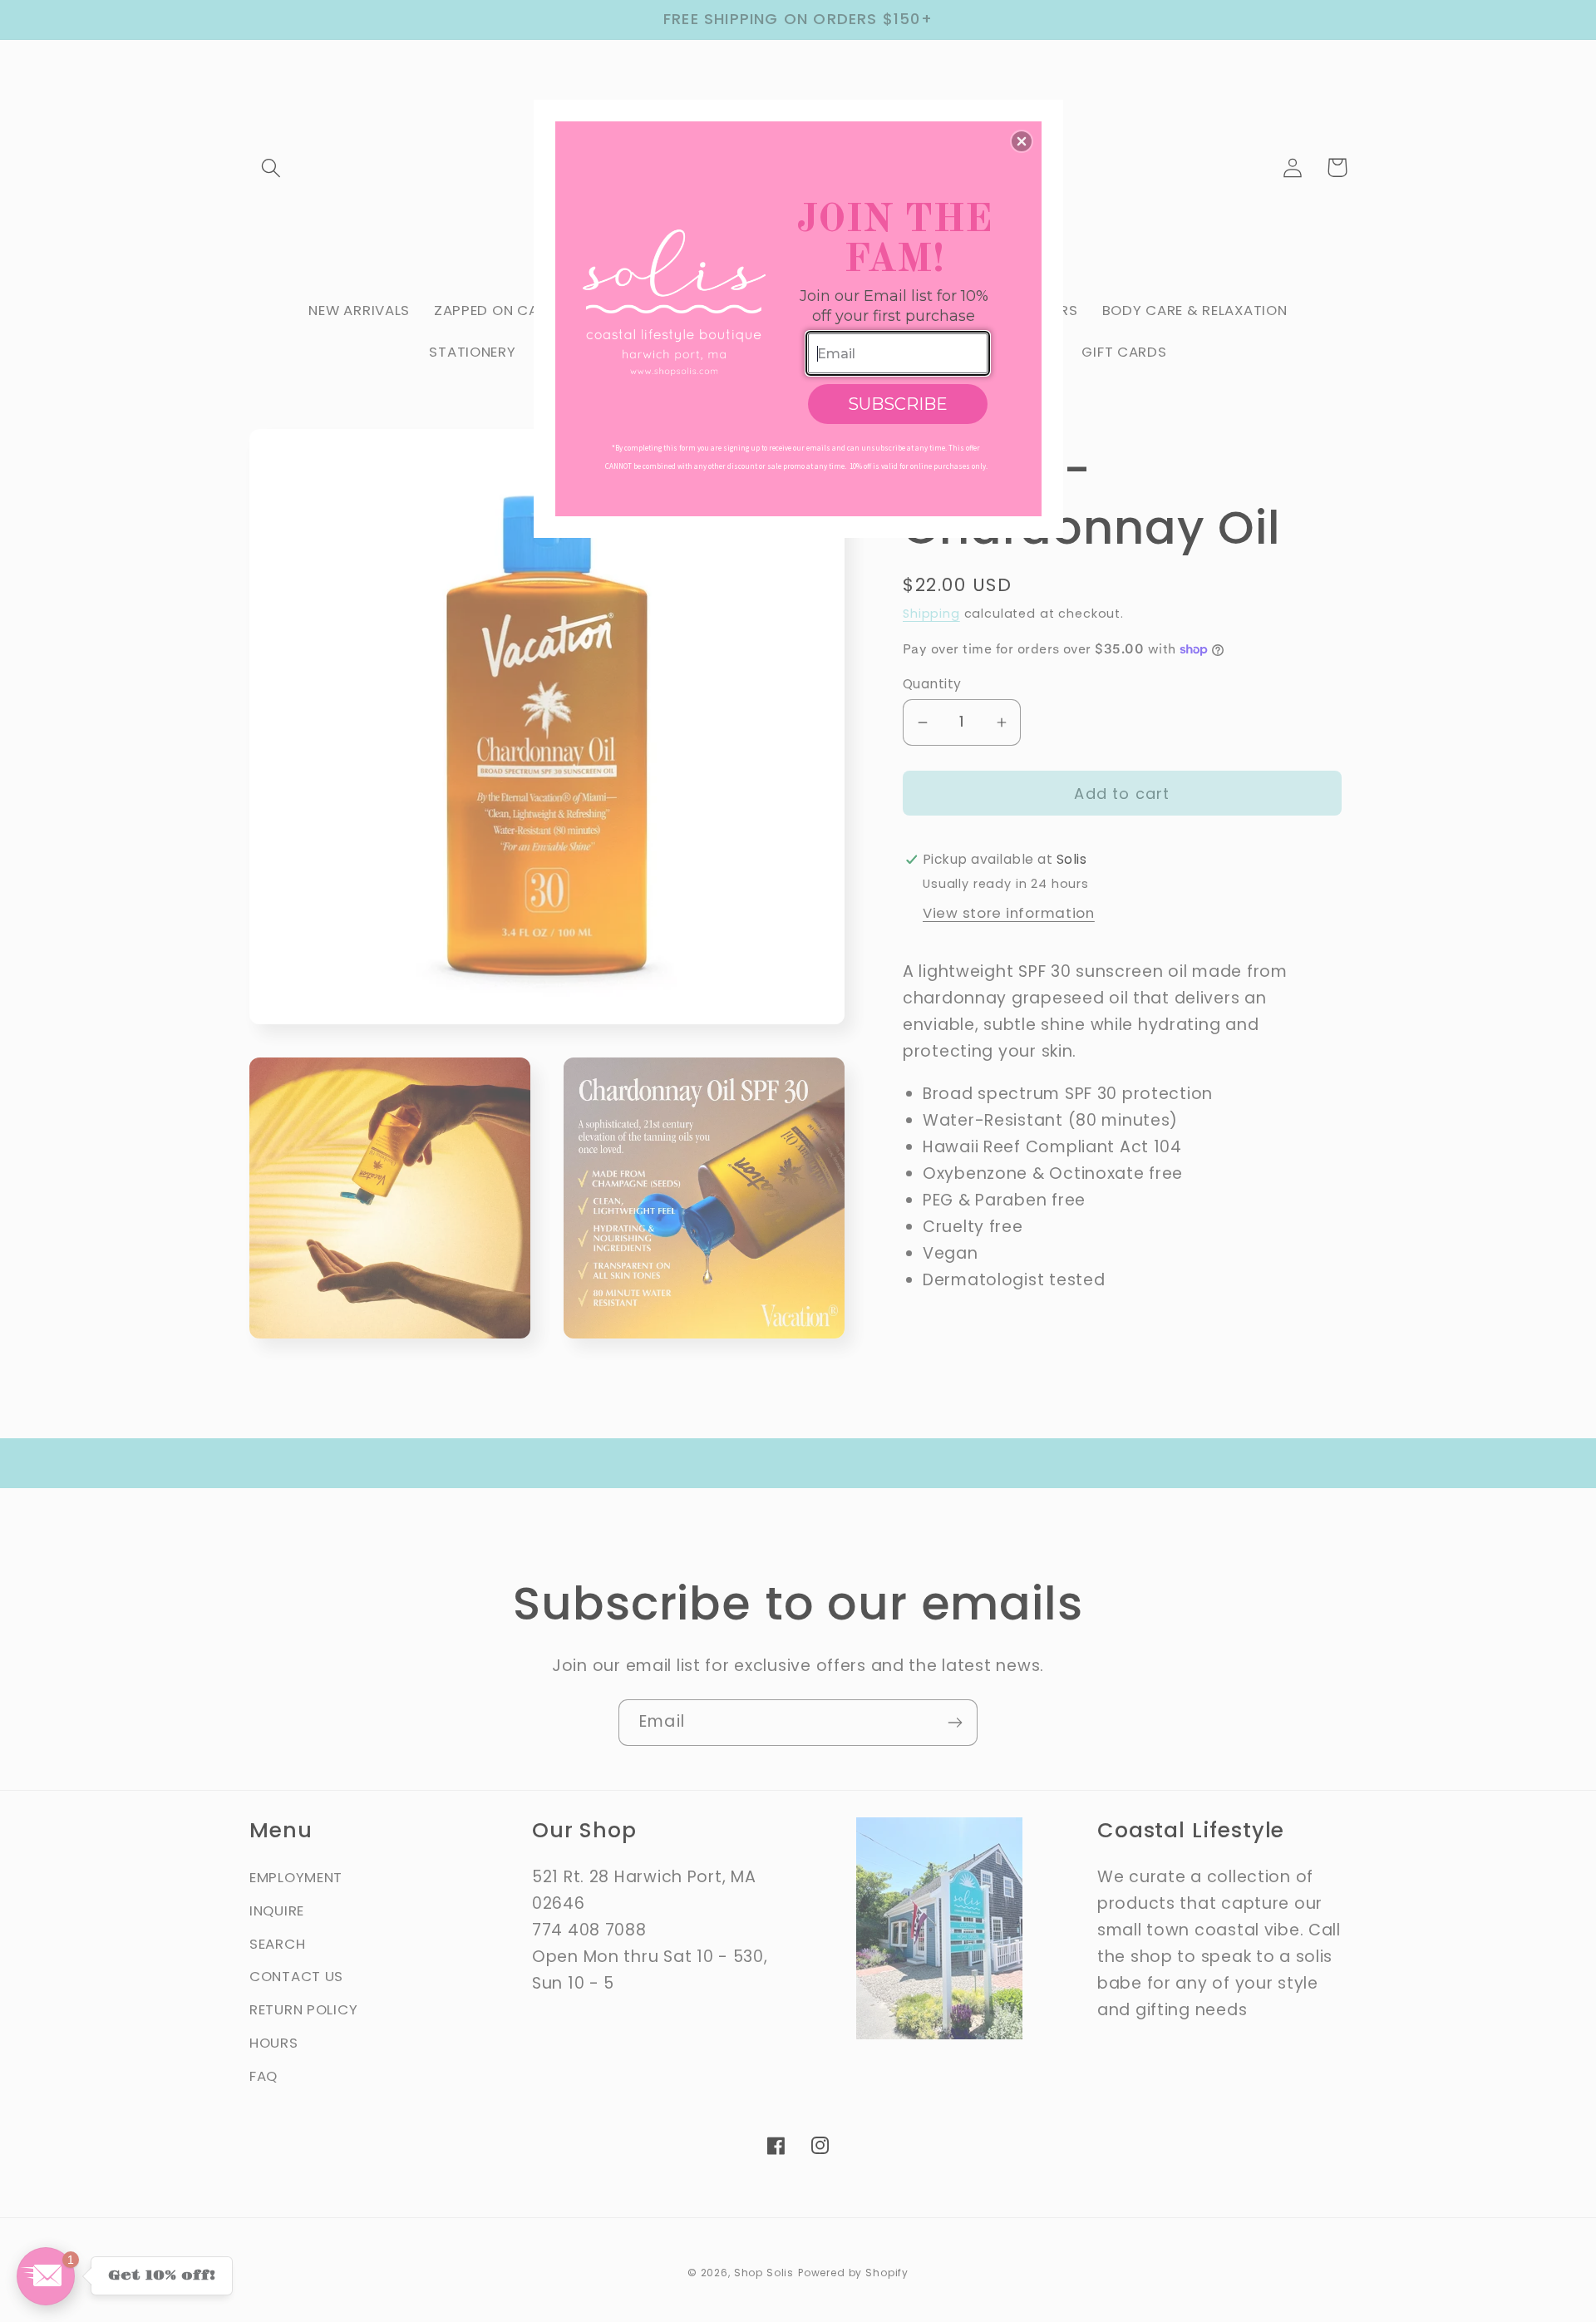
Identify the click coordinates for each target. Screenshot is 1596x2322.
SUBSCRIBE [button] (898, 404)
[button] (1022, 141)
